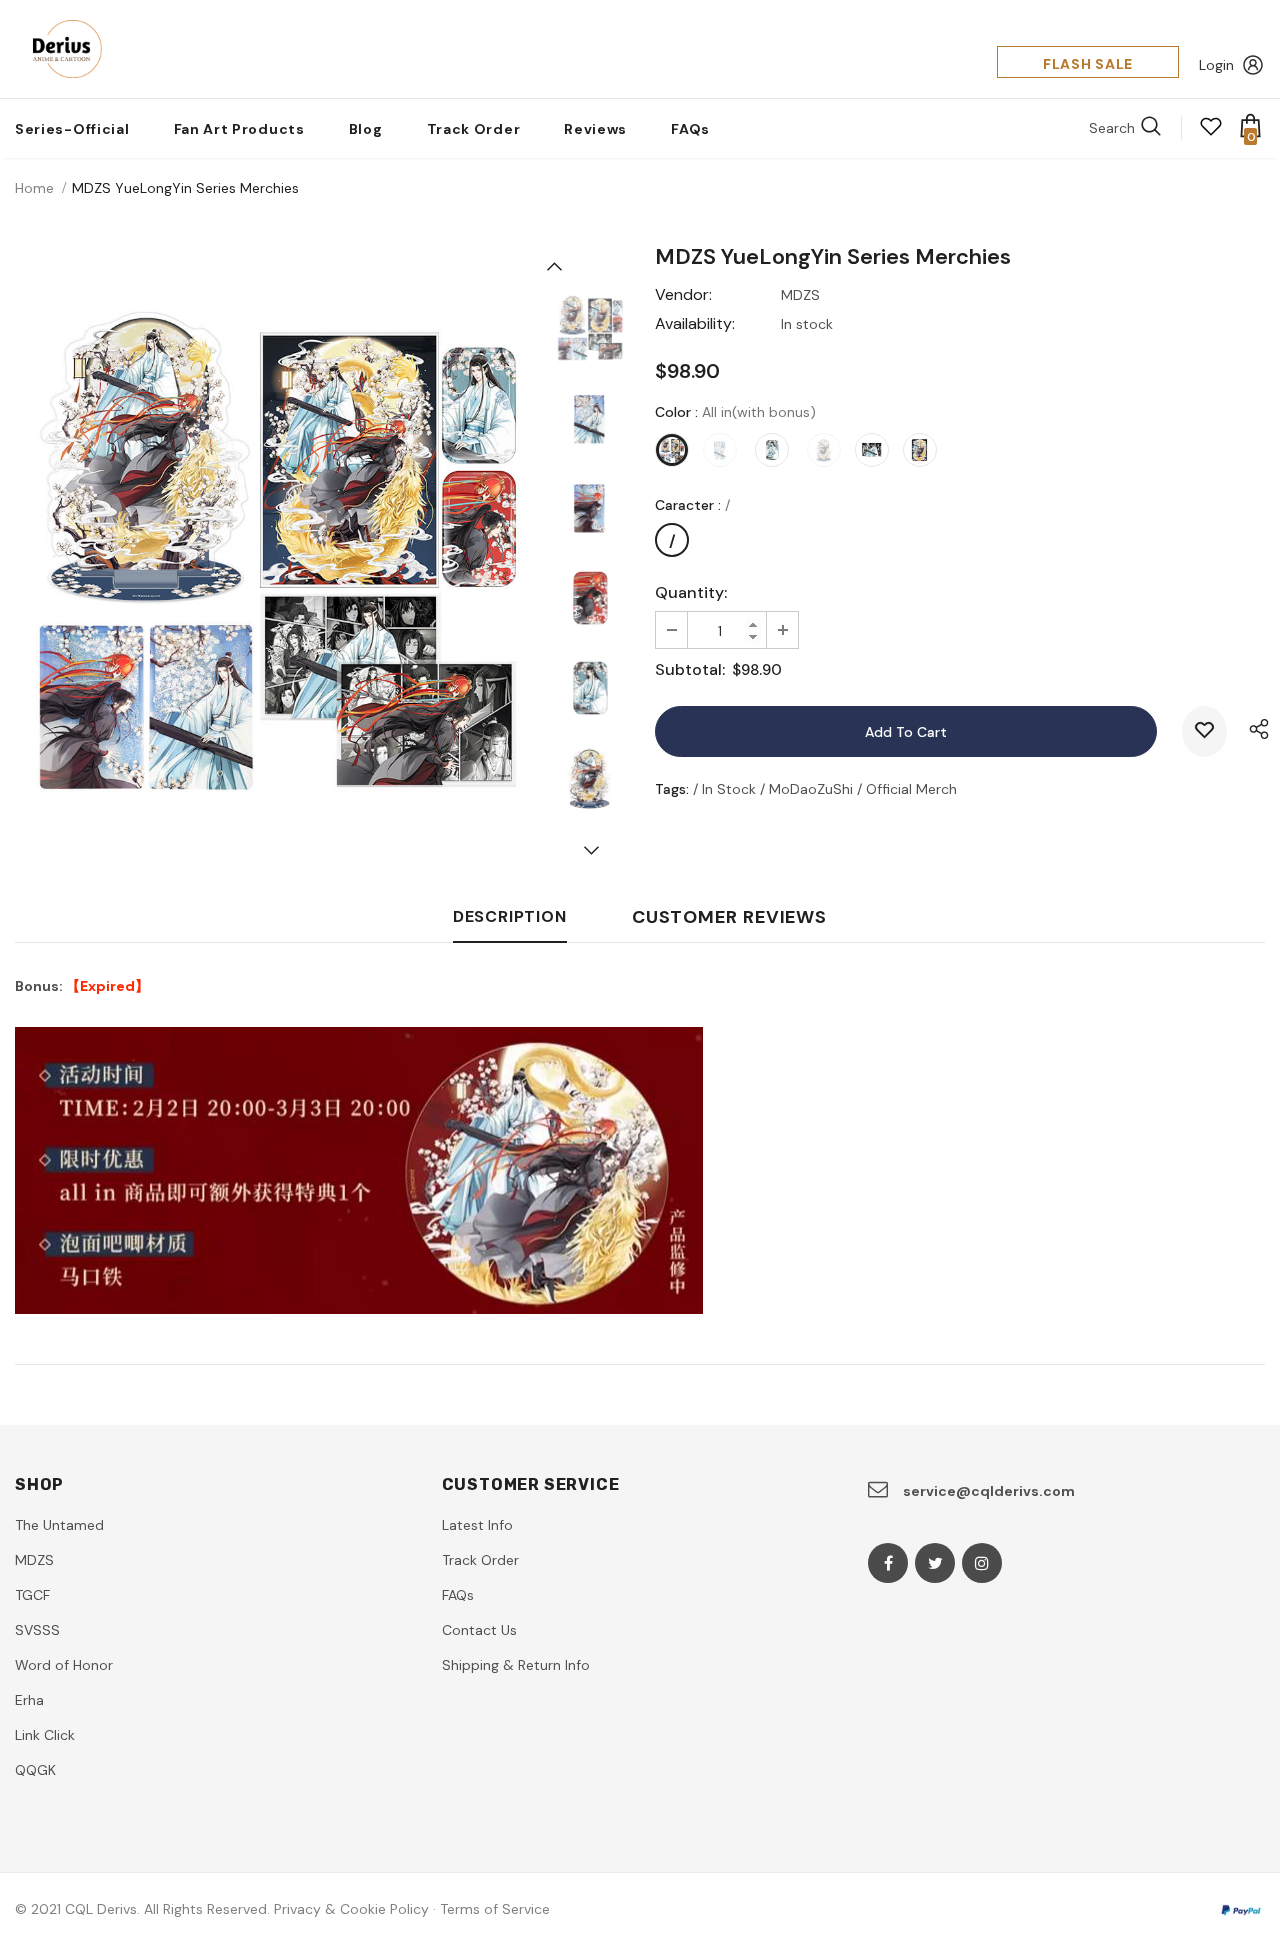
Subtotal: (690, 669)
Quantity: (691, 592)
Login (1216, 65)
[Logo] (61, 49)
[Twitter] (935, 1563)
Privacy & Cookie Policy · (355, 1909)
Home (34, 188)
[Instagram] (982, 1563)
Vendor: (683, 294)
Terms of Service (495, 1909)
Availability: (695, 323)
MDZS (800, 295)
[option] (275, 553)
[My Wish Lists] (1211, 133)
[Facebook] (888, 1563)
